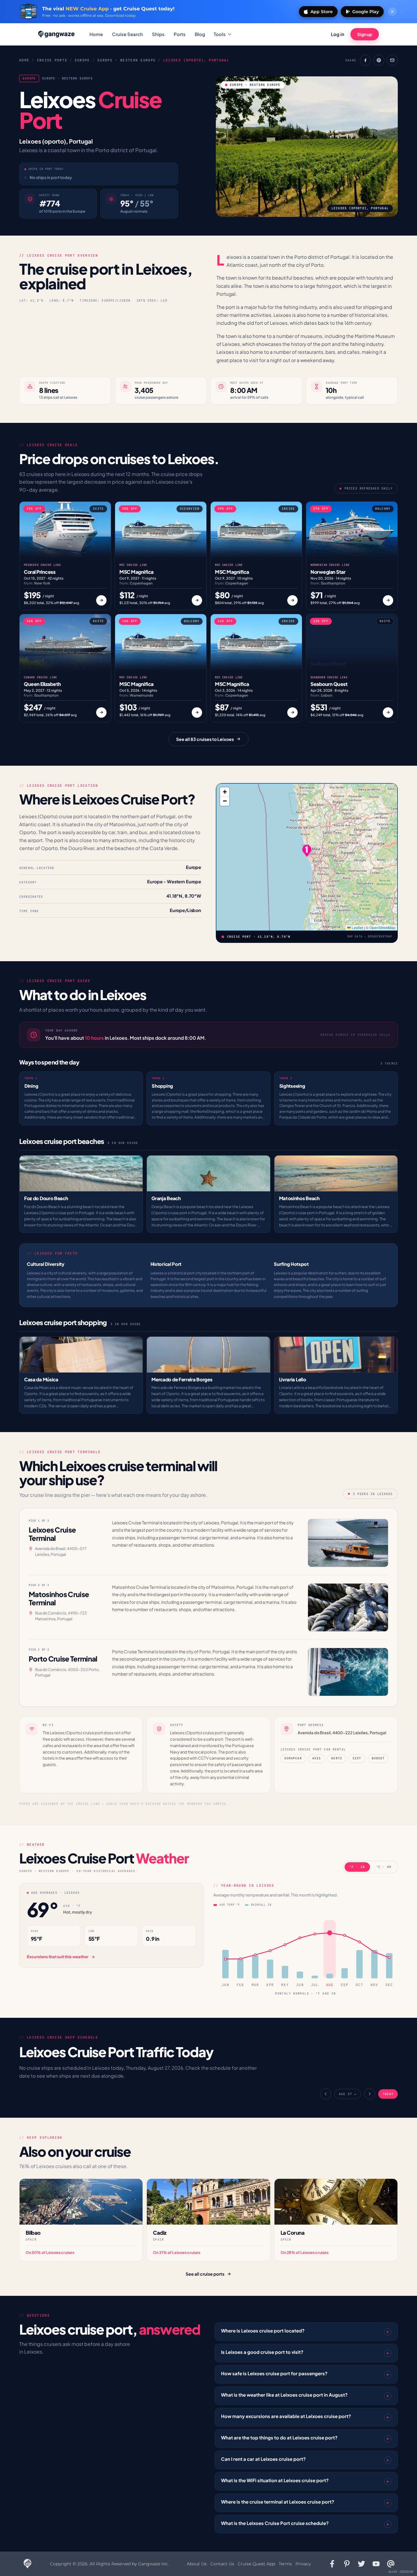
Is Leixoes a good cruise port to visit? (262, 2352)
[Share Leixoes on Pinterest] (379, 60)
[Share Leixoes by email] (392, 60)
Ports (180, 34)
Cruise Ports (52, 60)
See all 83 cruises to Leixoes (205, 739)
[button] (307, 851)
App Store (322, 12)
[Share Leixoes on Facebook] (365, 60)
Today (388, 2094)
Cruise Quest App (256, 2564)
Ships (158, 34)
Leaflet (357, 927)
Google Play (366, 12)
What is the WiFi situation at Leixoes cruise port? (275, 2480)
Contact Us (222, 2564)
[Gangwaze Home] (57, 34)
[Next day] (370, 2094)
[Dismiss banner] (392, 12)
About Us (197, 2564)
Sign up (365, 34)
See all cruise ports (205, 2274)
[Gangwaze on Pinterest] (347, 2564)
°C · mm (384, 1867)
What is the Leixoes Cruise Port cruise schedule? (275, 2523)
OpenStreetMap (383, 927)
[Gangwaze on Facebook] (332, 2564)
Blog (200, 34)
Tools (220, 34)
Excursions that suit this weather (58, 1957)
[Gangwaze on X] (361, 2564)
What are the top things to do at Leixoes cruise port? (279, 2437)
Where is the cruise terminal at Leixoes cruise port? (278, 2502)
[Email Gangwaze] (391, 2564)
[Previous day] (326, 2094)
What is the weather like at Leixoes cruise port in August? (284, 2395)
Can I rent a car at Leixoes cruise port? (263, 2459)
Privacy (303, 2564)
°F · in (357, 1867)
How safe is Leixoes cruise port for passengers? (274, 2373)
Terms (285, 2564)
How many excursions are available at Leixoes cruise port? (286, 2416)
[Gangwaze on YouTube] (376, 2564)
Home (96, 34)
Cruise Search (127, 34)
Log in (338, 34)
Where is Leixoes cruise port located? (263, 2330)
